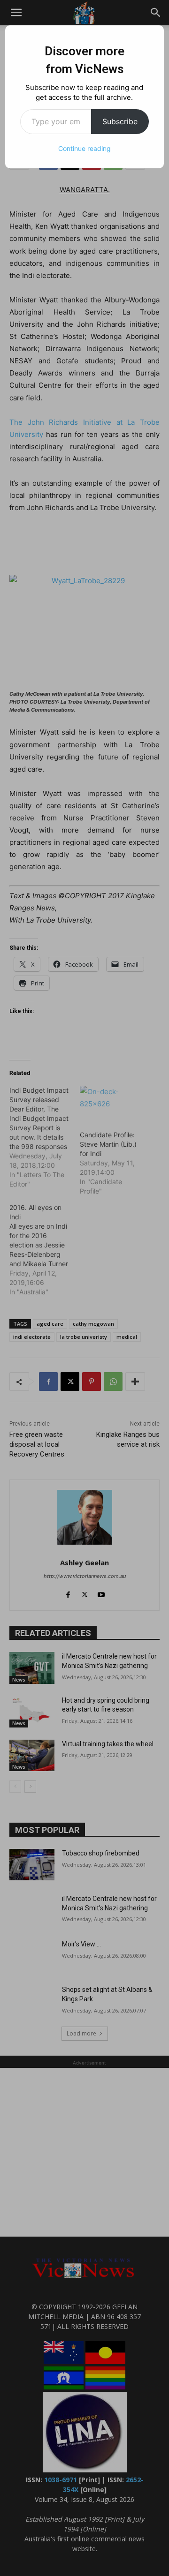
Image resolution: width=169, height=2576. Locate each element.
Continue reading (84, 148)
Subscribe (120, 121)
